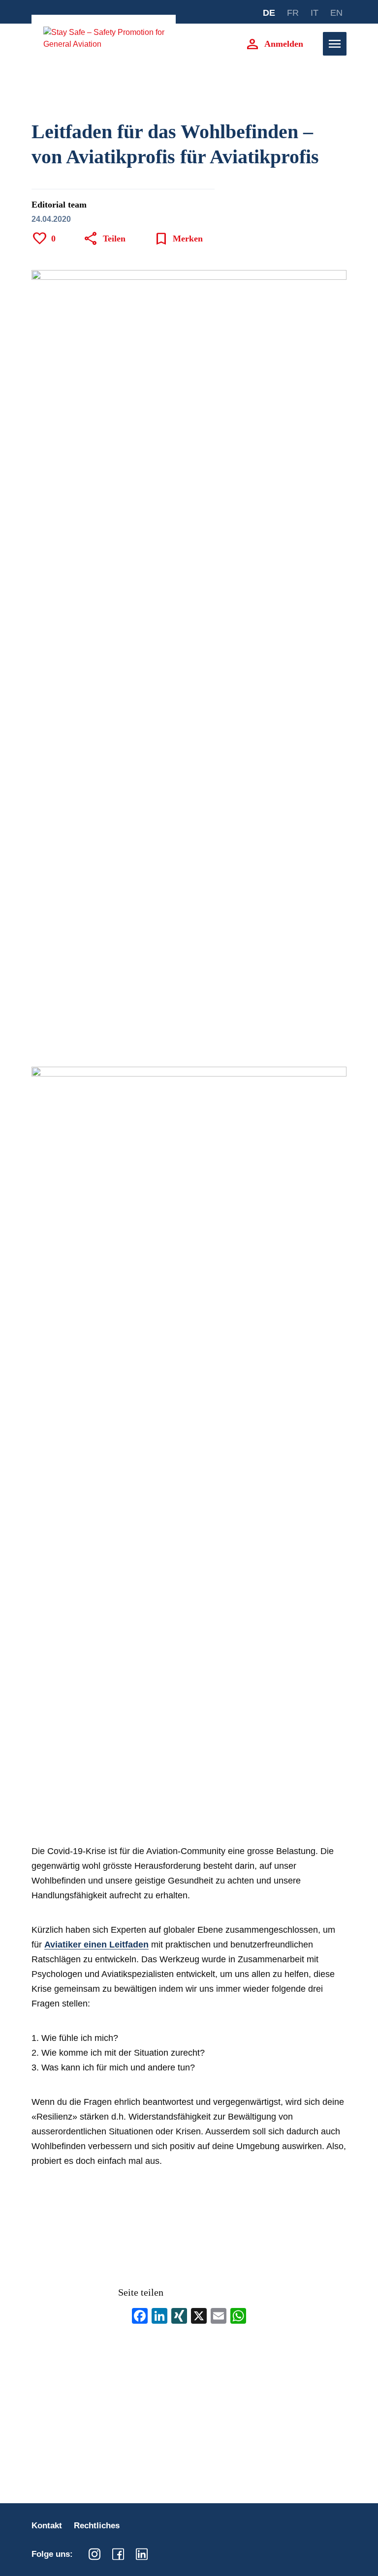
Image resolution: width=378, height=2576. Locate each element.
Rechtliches (97, 2526)
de (269, 13)
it (315, 13)
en (336, 13)
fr (293, 13)
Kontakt (47, 2526)
